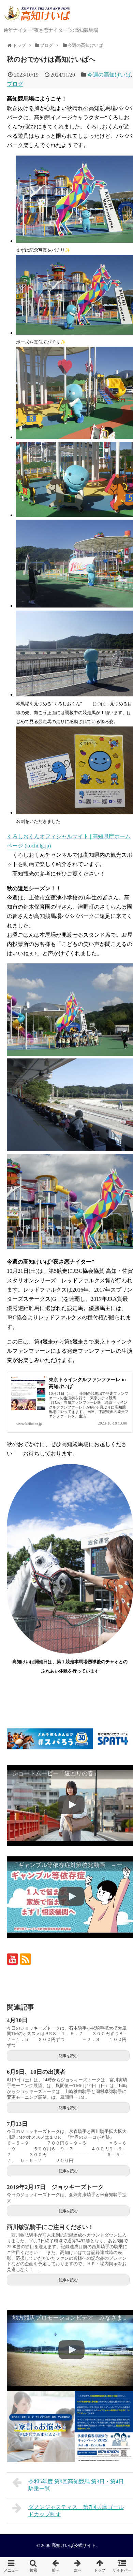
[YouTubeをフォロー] (12, 1959)
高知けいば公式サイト (74, 2546)
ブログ (15, 84)
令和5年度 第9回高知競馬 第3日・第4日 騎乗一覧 (76, 2485)
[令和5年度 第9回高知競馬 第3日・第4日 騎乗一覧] (55, 2567)
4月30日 (17, 2020)
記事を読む (68, 2056)
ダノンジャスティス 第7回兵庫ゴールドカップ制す (76, 2511)
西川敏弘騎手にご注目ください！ (50, 2227)
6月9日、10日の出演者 (36, 2072)
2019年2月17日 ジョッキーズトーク (55, 2187)
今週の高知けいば (109, 75)
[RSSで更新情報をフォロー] (25, 1959)
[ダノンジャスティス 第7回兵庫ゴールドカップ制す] (78, 2567)
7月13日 (17, 2124)
